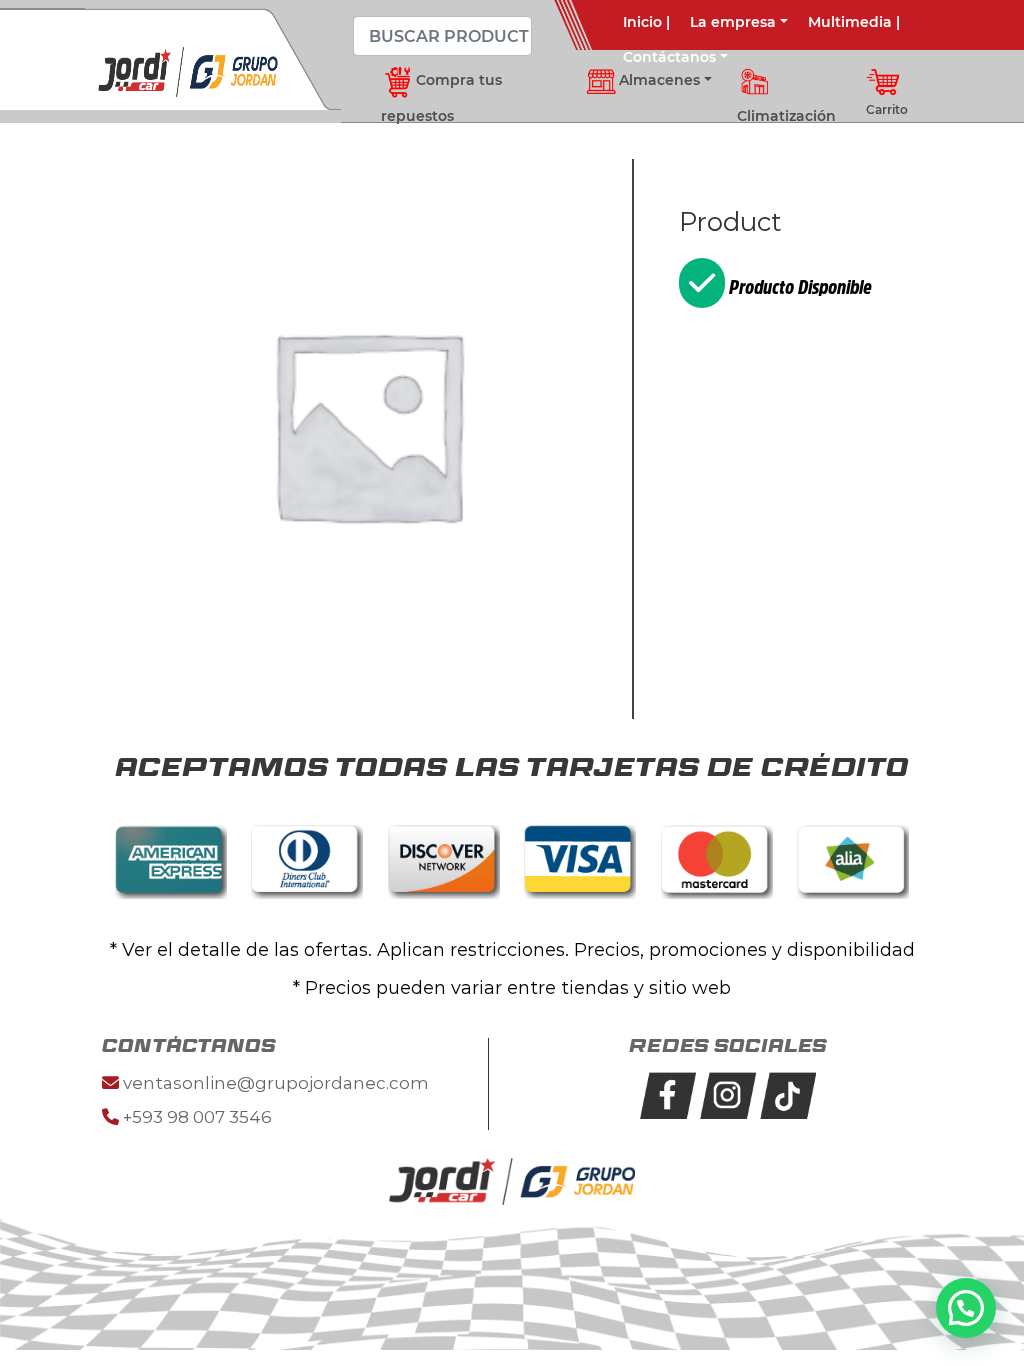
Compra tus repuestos (441, 98)
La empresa (733, 22)
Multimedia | (854, 22)
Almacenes (653, 80)
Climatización (786, 116)
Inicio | (646, 22)
